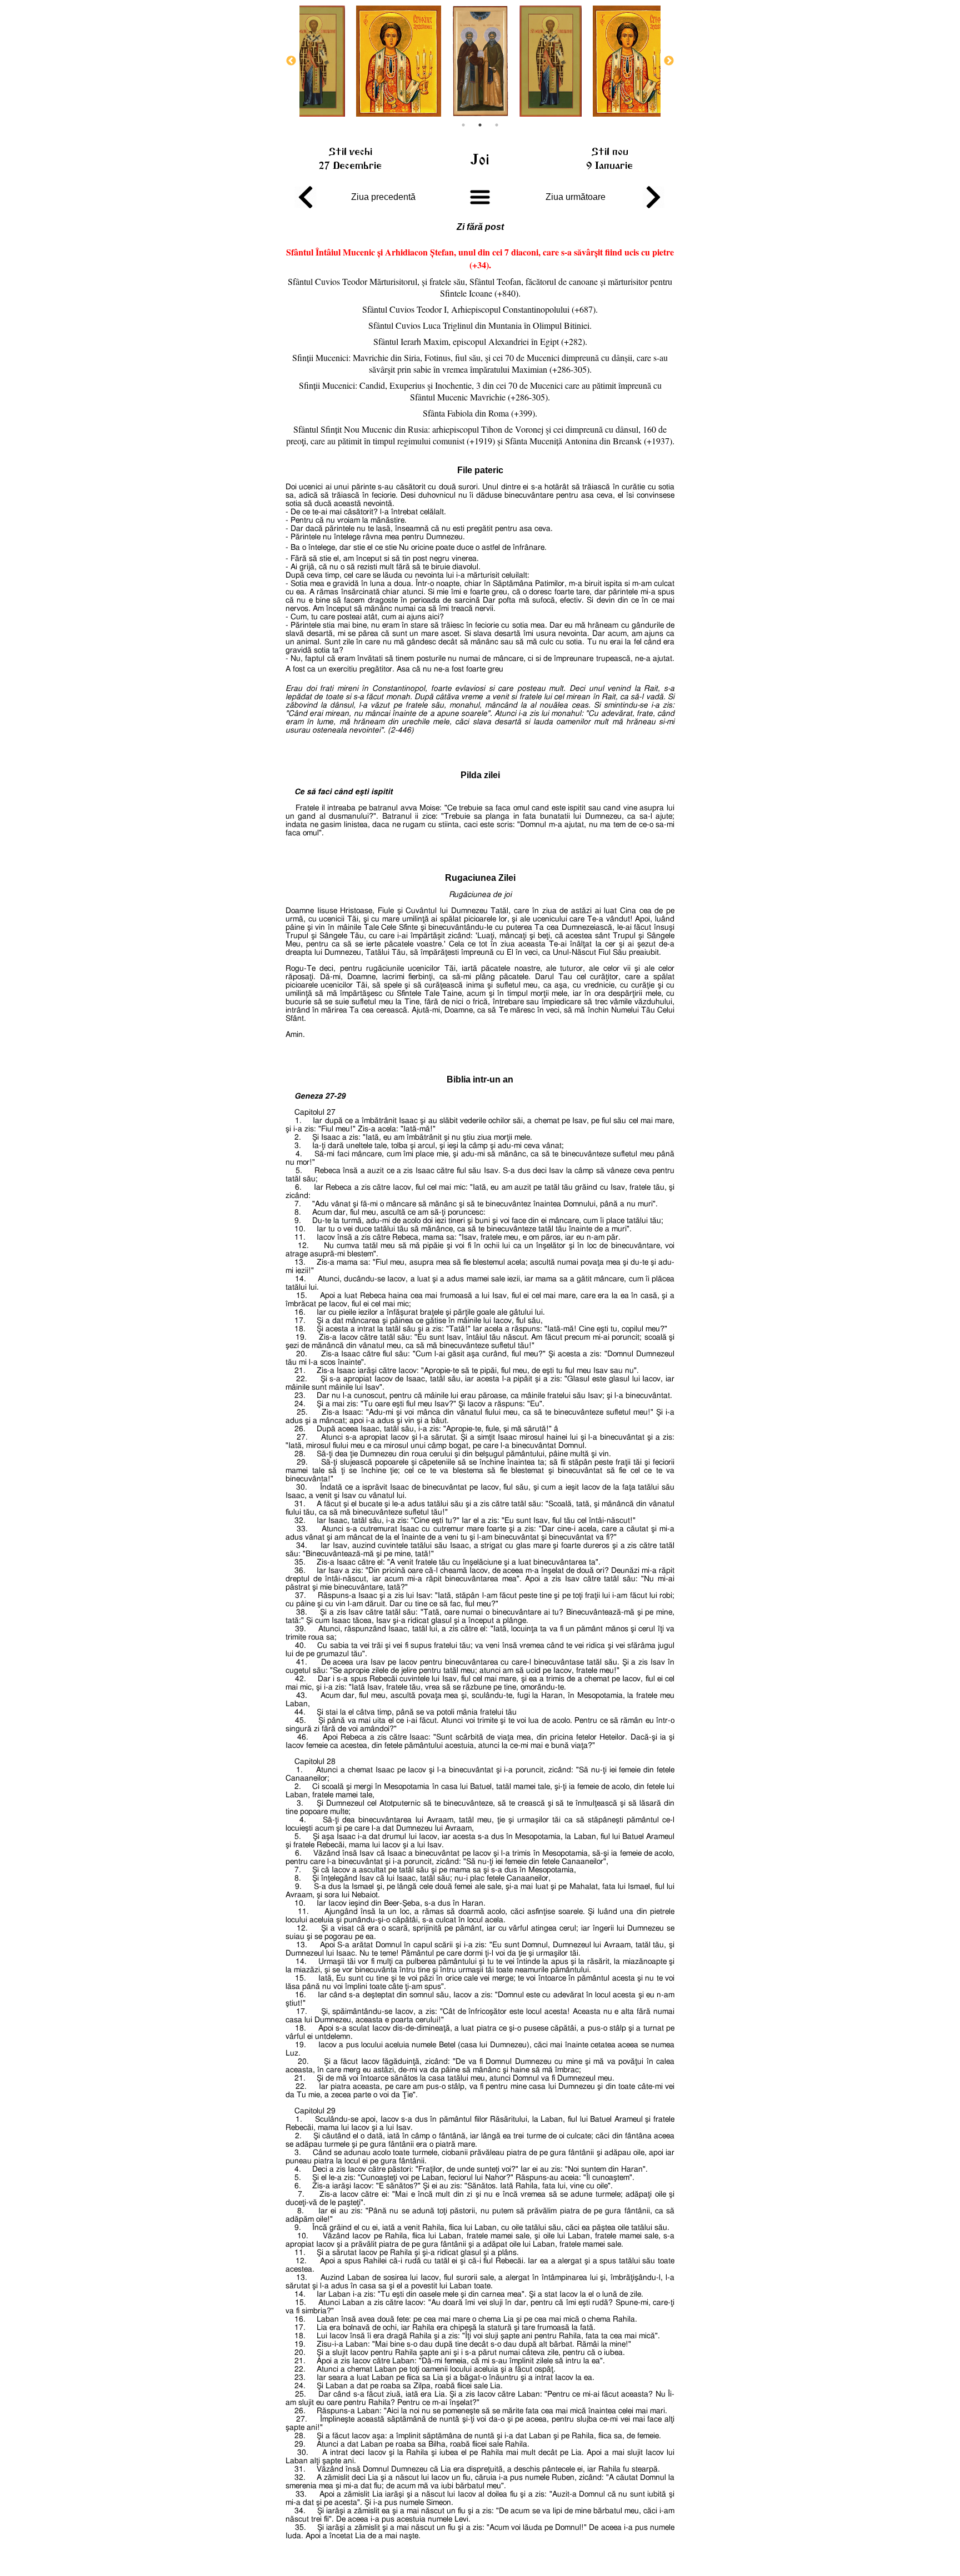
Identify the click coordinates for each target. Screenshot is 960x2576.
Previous (291, 61)
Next (669, 61)
